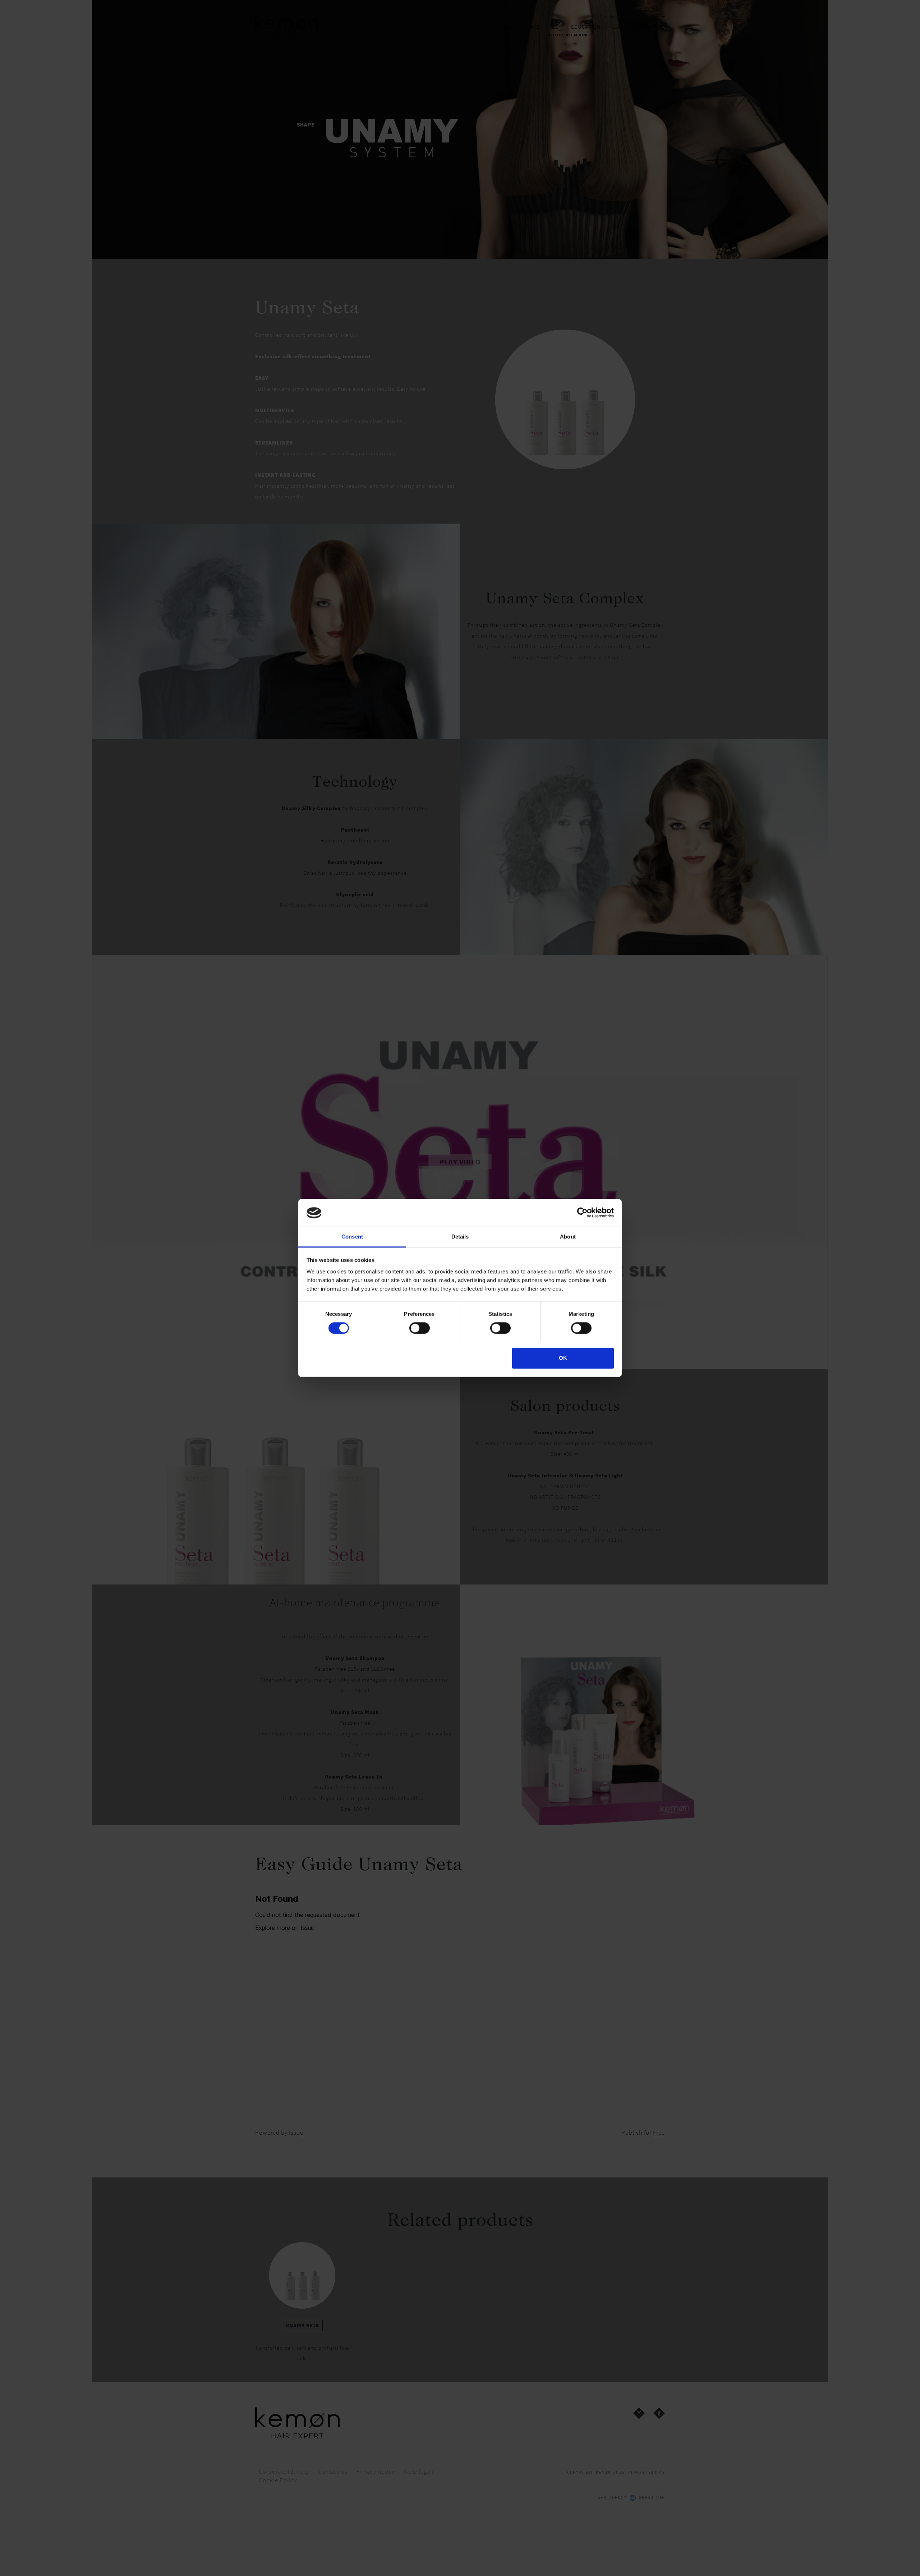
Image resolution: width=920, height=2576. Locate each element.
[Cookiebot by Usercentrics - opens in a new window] (582, 1213)
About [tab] (568, 1236)
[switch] (420, 1328)
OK (563, 1358)
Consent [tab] (352, 1236)
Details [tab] (460, 1236)
